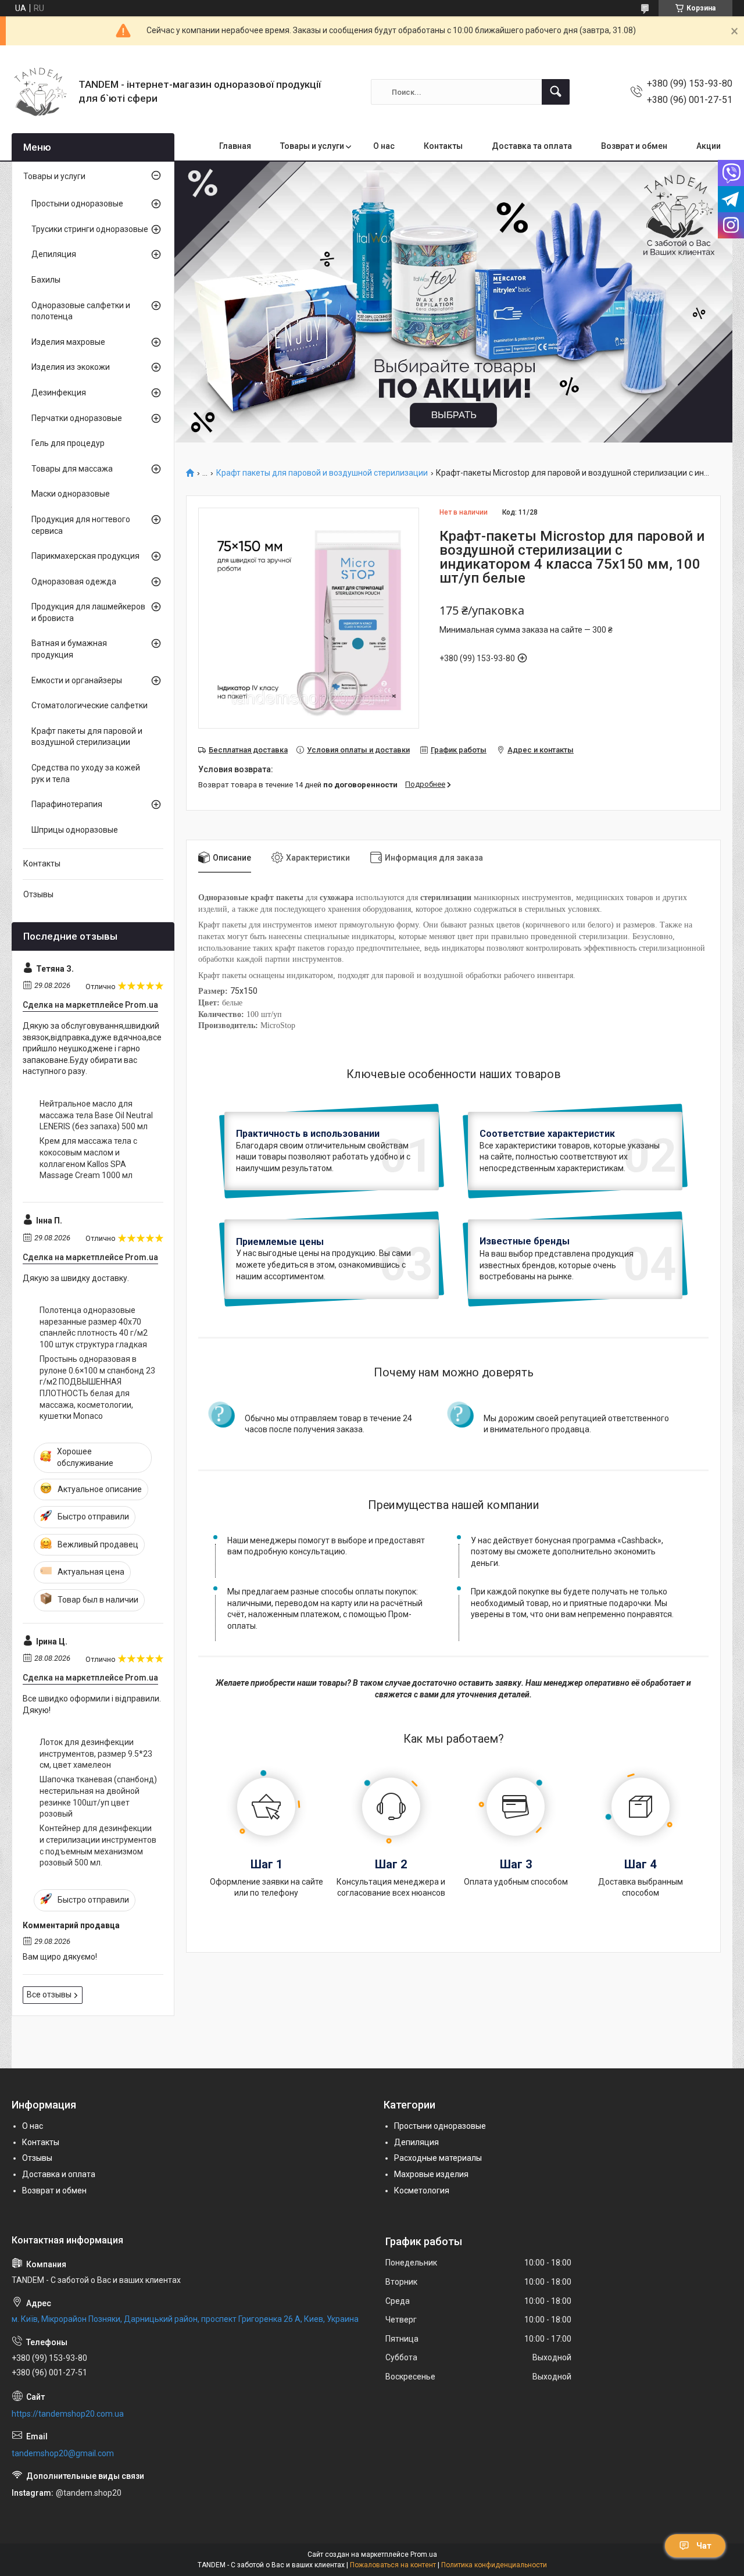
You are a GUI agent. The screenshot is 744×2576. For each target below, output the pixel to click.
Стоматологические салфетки (90, 705)
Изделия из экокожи (71, 367)
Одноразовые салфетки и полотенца (81, 311)
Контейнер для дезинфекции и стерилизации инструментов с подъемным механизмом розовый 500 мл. (98, 1845)
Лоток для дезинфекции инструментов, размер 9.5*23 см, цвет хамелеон (96, 1753)
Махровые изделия (431, 2174)
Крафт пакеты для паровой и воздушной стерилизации (322, 473)
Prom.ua (424, 2554)
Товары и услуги (312, 146)
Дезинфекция (59, 393)
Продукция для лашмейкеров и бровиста (88, 612)
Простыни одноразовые (77, 204)
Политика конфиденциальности (494, 2565)
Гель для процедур (68, 443)
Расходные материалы (438, 2158)
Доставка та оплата (532, 146)
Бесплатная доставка (248, 750)
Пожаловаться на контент (393, 2565)
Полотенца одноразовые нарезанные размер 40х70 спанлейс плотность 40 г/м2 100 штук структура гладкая (94, 1327)
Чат (704, 2546)
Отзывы (38, 894)
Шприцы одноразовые (75, 830)
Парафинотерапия (67, 804)
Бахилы (46, 280)
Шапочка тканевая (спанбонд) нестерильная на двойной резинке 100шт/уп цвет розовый (98, 1797)
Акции (709, 146)
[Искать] (556, 92)
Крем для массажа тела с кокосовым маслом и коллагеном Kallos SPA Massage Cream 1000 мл (88, 1158)
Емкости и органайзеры (77, 680)
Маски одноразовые (71, 494)
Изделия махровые (68, 342)
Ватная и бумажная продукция (69, 649)
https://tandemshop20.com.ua (68, 2414)
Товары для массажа (72, 469)
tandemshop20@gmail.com (63, 2453)
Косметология (422, 2190)
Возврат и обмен (634, 146)
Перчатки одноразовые (77, 418)
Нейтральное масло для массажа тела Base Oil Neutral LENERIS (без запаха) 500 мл (96, 1115)
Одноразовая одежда (74, 581)
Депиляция (54, 254)
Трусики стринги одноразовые (90, 229)
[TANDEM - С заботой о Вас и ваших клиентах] (41, 92)
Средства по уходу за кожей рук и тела (86, 773)
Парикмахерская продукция (85, 556)
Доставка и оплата (59, 2174)
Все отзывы (49, 1995)
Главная (235, 146)
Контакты (443, 146)
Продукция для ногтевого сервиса (81, 525)
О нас (384, 146)
